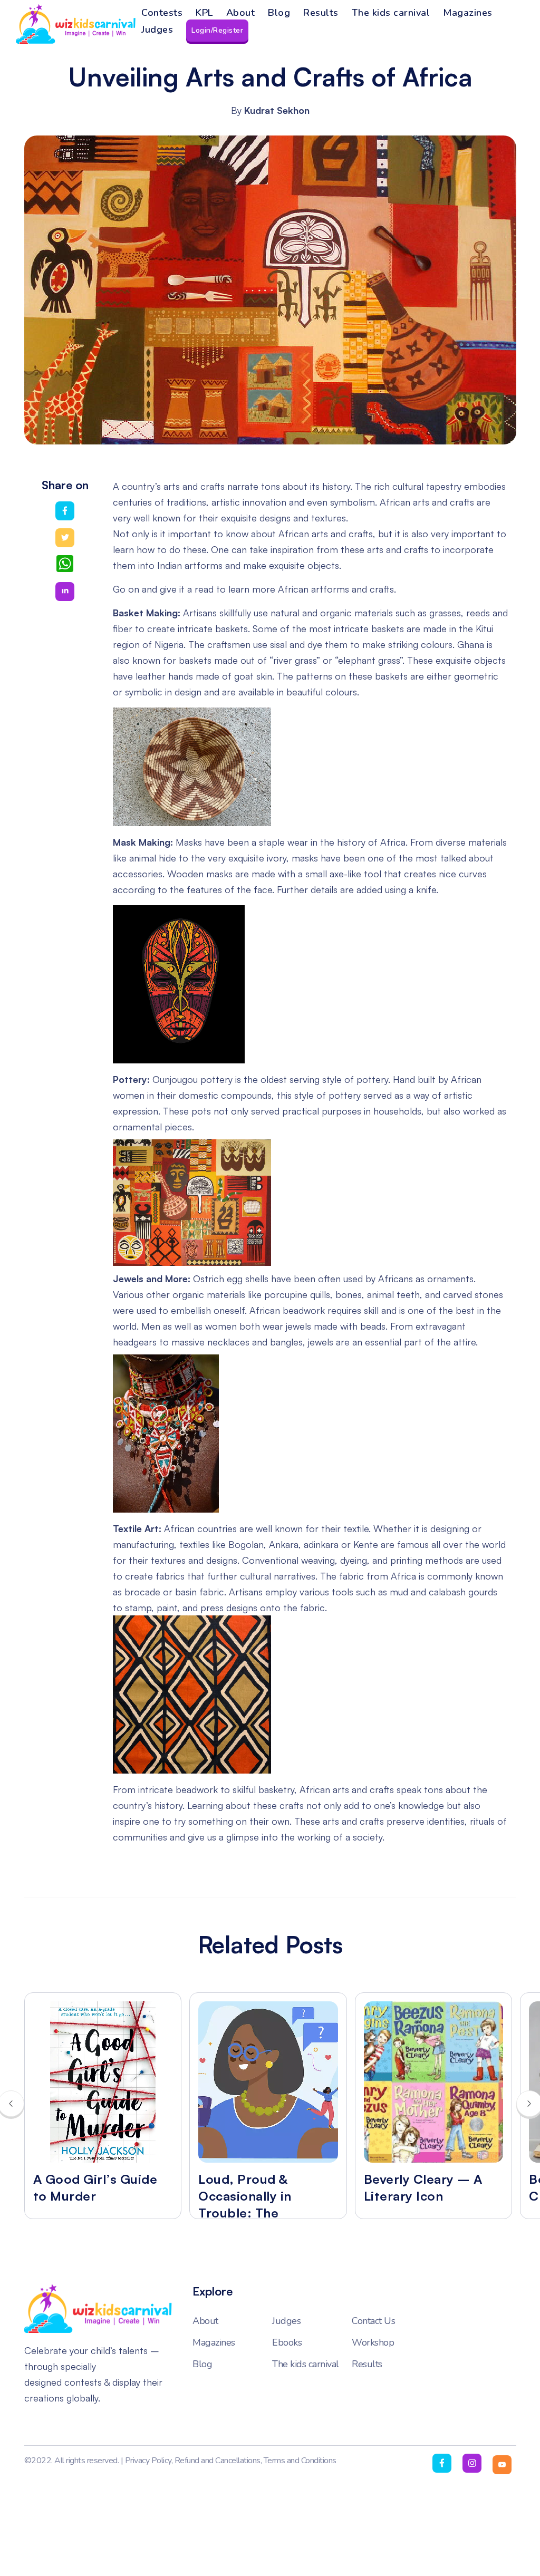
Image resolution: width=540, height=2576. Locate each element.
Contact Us (373, 2321)
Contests (162, 13)
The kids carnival (391, 13)
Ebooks (287, 2343)
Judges (157, 30)
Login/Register (217, 30)
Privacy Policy (148, 2461)
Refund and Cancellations (218, 2461)
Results (321, 13)
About (241, 13)
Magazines (468, 13)
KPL (204, 13)
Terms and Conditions (300, 2461)
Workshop (373, 2343)
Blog (279, 13)
